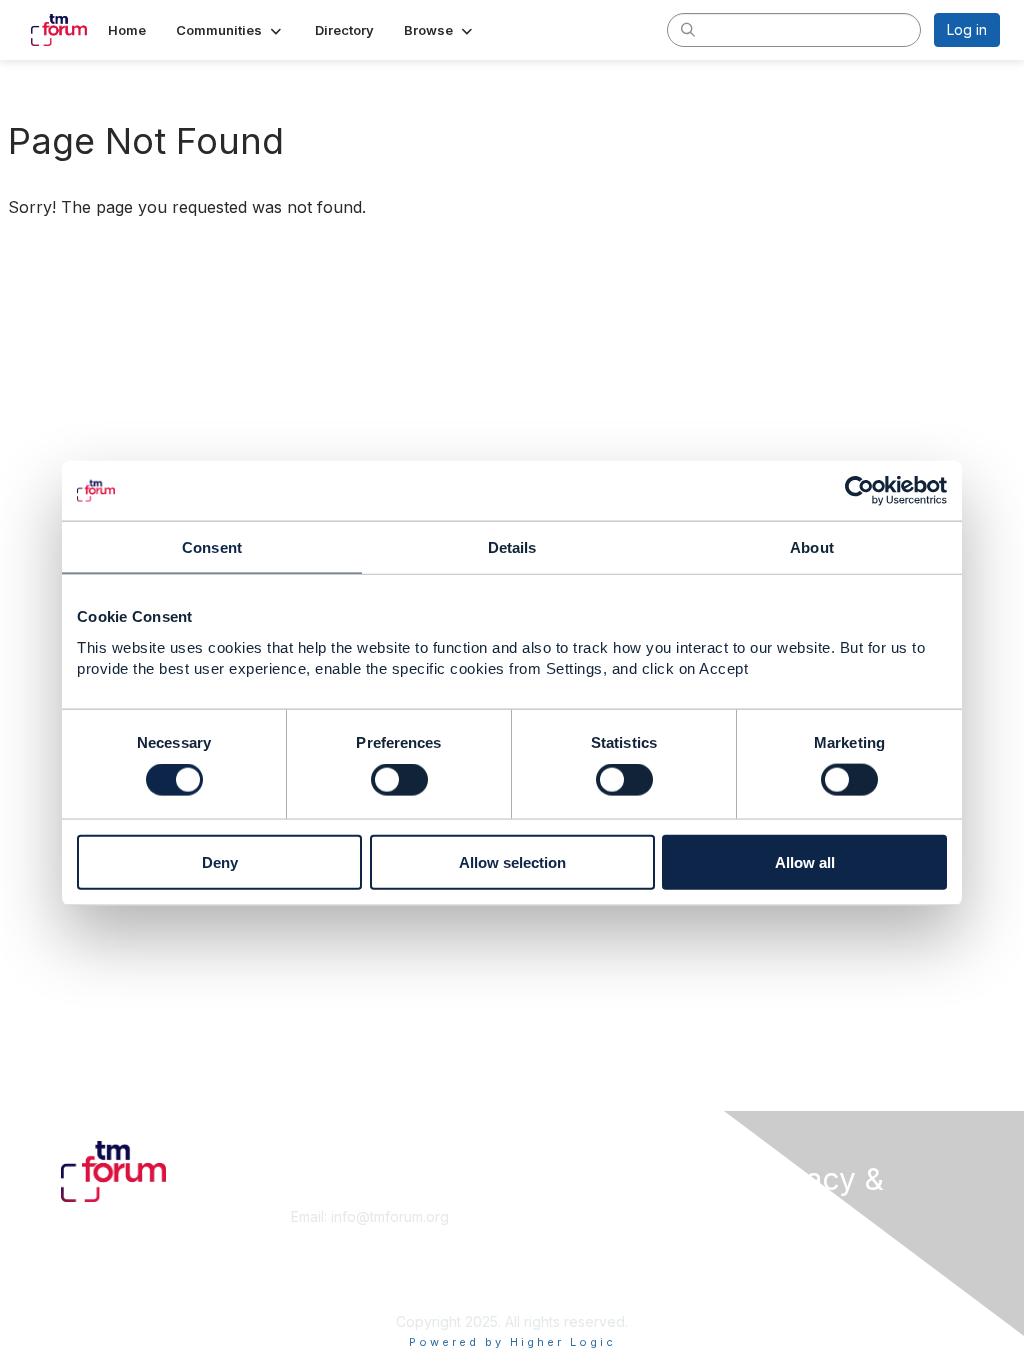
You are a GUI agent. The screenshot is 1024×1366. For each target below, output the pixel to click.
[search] (688, 29)
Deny (220, 861)
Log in (967, 29)
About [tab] (812, 547)
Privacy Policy (796, 1291)
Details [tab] (512, 547)
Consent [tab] (212, 547)
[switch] (399, 780)
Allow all (805, 861)
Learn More (558, 1236)
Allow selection (512, 861)
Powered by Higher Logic (512, 1342)
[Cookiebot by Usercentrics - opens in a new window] (859, 491)
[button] (230, 30)
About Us (780, 1252)
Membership (561, 1216)
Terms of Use (794, 1272)
